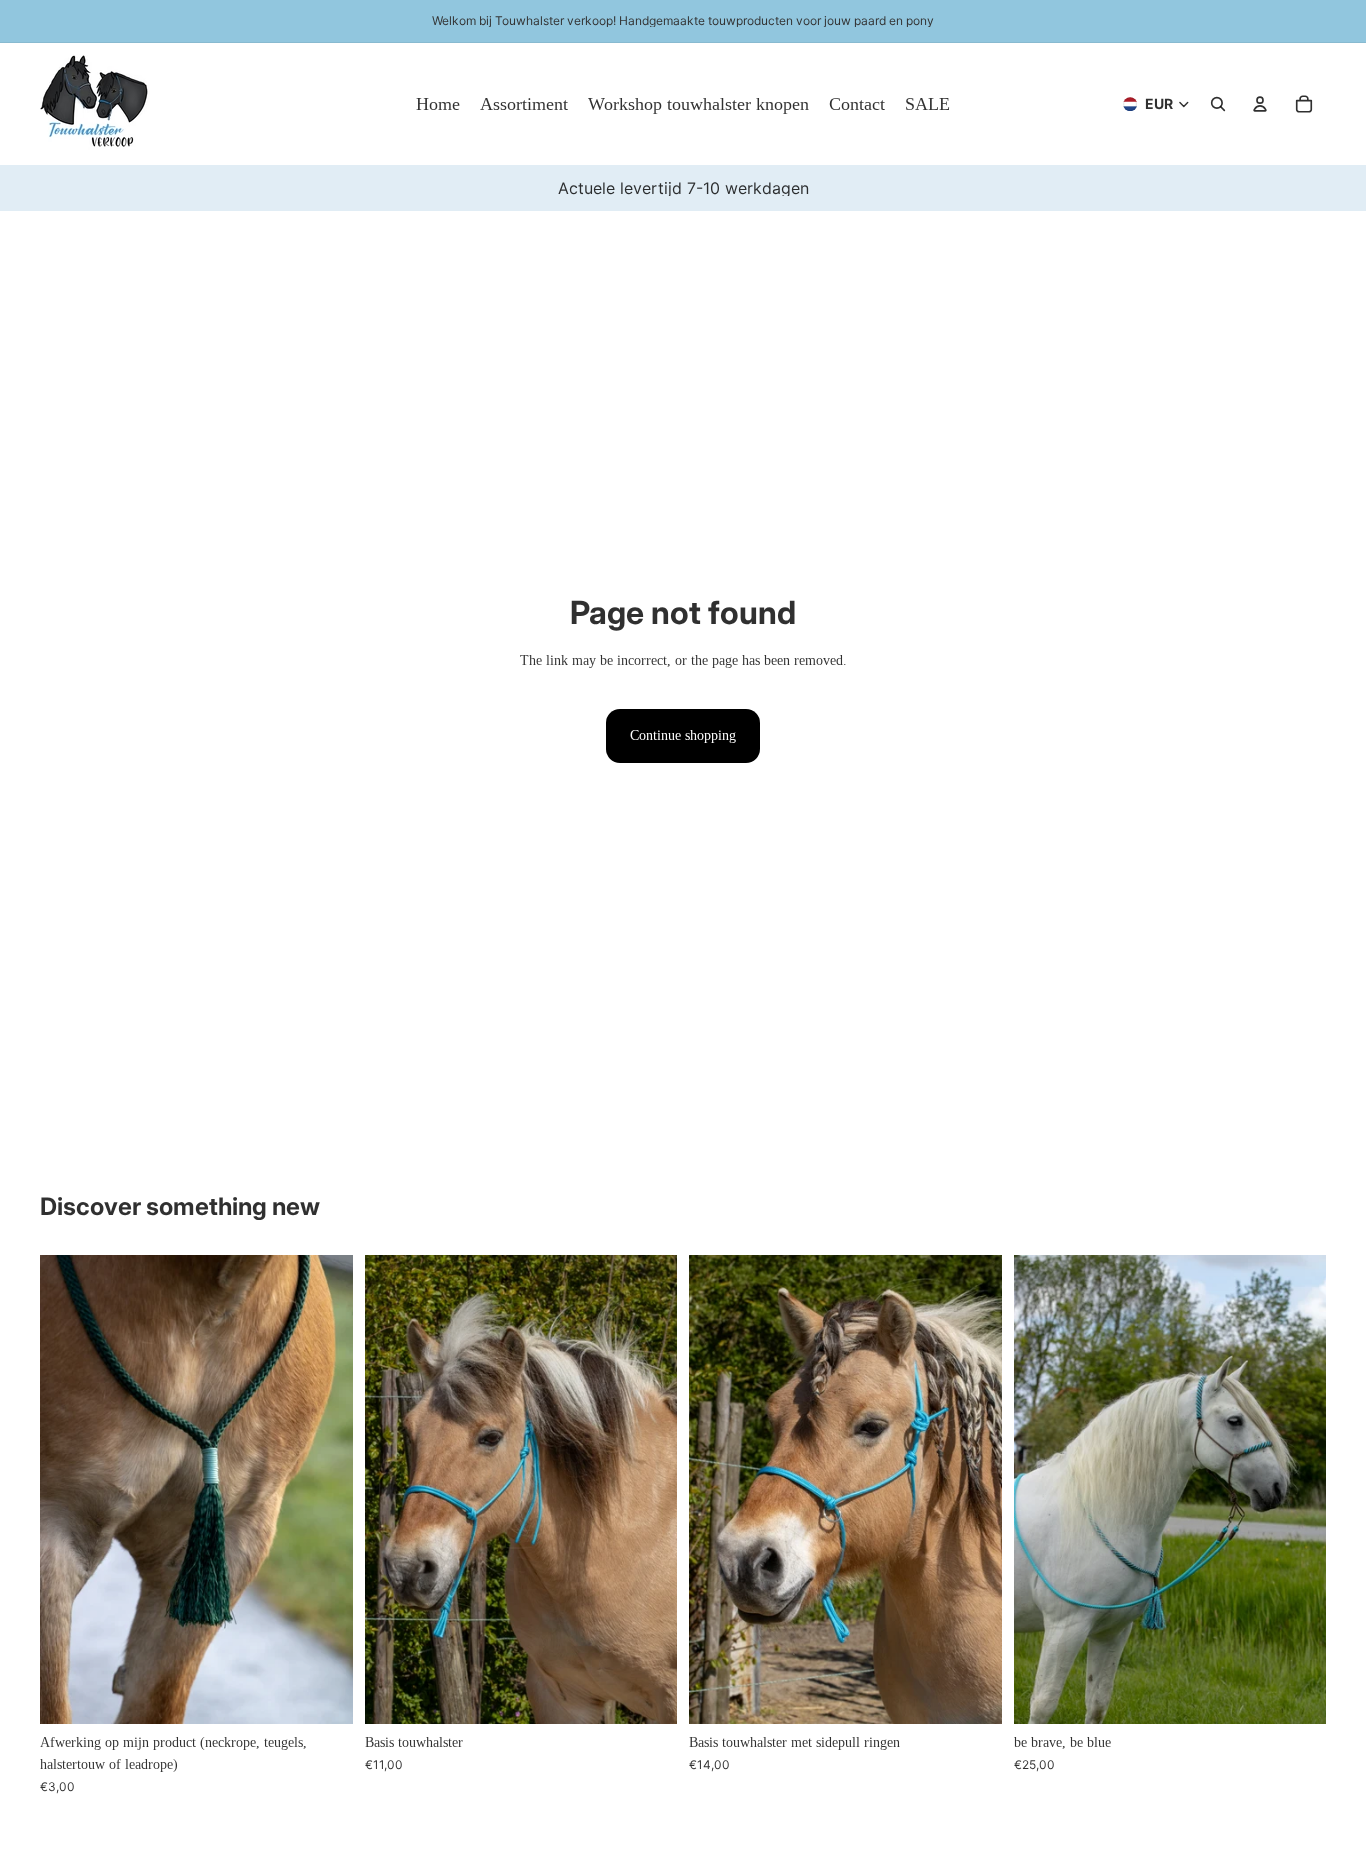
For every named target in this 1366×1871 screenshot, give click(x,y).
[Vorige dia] (70, 1489)
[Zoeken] (1218, 104)
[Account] (1260, 104)
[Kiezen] (646, 1693)
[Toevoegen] (322, 1693)
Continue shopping (683, 735)
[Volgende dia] (323, 1489)
